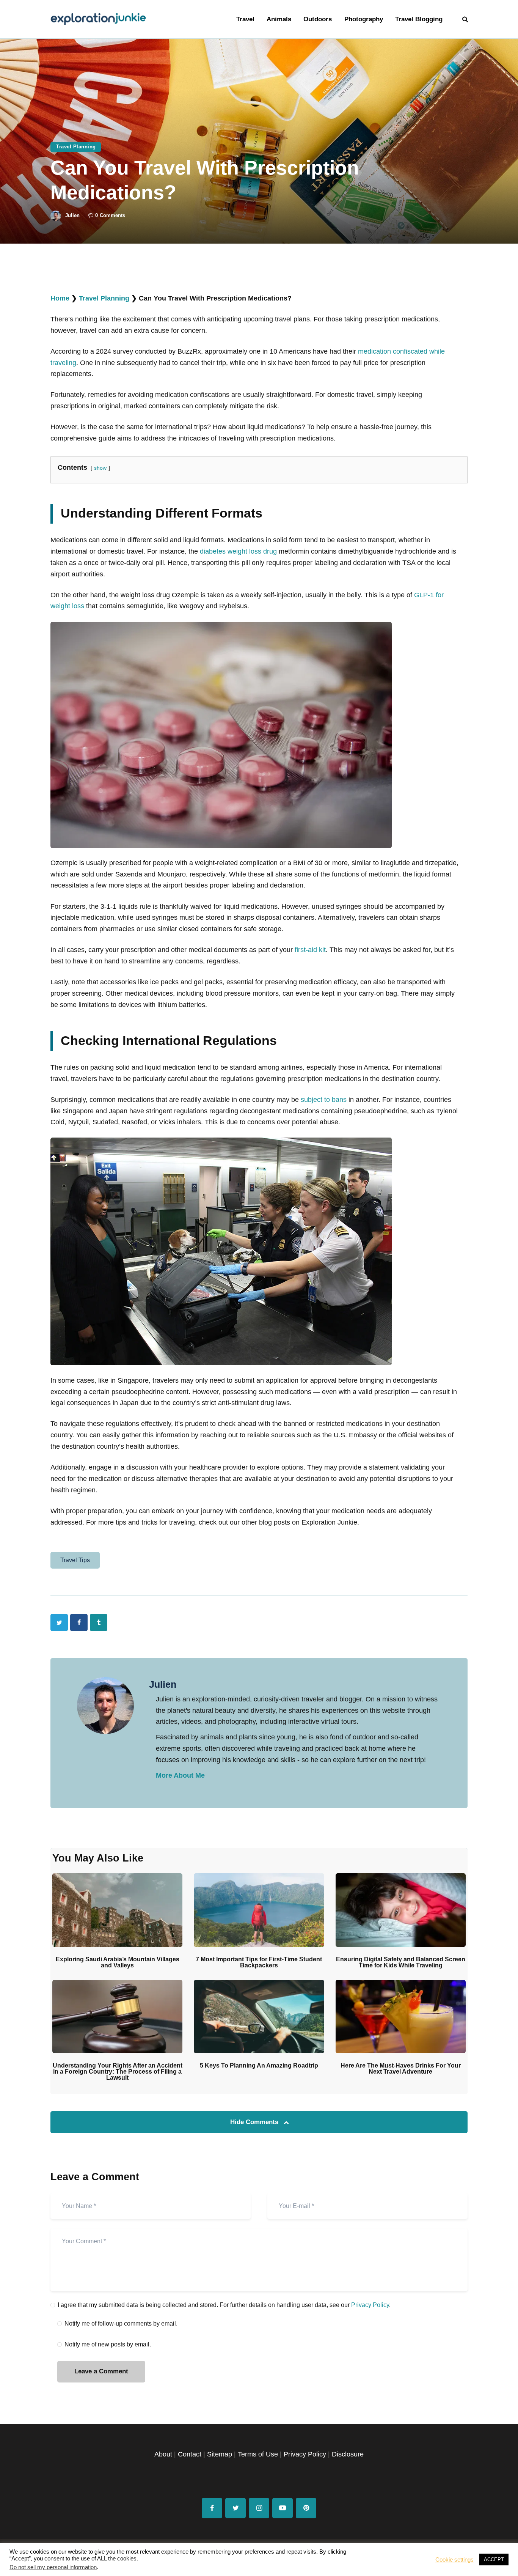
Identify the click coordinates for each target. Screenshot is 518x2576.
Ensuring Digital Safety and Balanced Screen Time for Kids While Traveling (401, 1962)
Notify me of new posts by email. (108, 2344)
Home (60, 298)
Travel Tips (75, 1560)
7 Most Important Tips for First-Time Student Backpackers (259, 1962)
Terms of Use (258, 2454)
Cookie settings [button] (454, 2560)
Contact (190, 2454)
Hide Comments (255, 2122)
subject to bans (324, 1100)
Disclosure (348, 2454)
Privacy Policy (370, 2305)
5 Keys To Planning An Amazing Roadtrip (259, 2066)
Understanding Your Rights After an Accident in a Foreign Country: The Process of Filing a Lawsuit (118, 2072)
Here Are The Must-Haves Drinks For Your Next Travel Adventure (401, 2069)
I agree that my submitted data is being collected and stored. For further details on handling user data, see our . (224, 2305)
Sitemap (220, 2454)
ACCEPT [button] (494, 2559)
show (100, 468)
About (163, 2454)
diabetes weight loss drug (238, 551)
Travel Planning (76, 147)
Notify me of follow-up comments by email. (121, 2323)
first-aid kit (310, 950)
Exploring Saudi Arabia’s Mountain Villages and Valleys (118, 1962)
